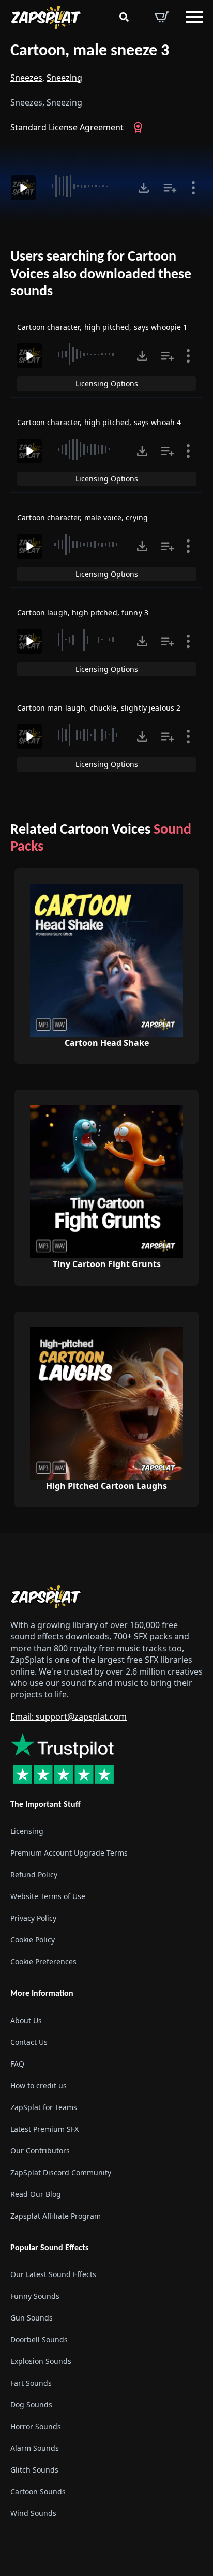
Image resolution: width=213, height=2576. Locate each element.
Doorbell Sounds (39, 2339)
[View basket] (162, 17)
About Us (26, 2020)
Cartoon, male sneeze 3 (90, 51)
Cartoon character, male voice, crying (82, 517)
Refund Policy (34, 1875)
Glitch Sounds (34, 2470)
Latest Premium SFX (44, 2129)
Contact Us (29, 2042)
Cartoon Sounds (38, 2491)
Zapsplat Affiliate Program (56, 2216)
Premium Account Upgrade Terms (69, 1853)
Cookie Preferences (43, 1962)
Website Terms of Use (48, 1897)
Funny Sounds (35, 2296)
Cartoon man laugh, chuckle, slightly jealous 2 (99, 708)
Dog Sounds (31, 2405)
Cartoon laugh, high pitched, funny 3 (83, 613)
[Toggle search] (124, 17)
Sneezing (64, 78)
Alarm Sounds (35, 2448)
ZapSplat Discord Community (61, 2172)
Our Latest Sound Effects (53, 2274)
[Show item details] (193, 188)
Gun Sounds (32, 2318)
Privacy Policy (33, 1918)
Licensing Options (107, 383)
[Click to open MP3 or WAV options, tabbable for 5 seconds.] (144, 188)
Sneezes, (27, 78)
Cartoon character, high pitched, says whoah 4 (99, 422)
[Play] (23, 188)
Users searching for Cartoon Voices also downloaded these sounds (101, 274)
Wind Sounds (33, 2513)
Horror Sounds (36, 2426)
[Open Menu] (194, 17)
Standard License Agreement (67, 127)
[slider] (86, 186)
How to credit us (39, 2085)
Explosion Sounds (41, 2361)
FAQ (17, 2064)
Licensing (27, 1832)
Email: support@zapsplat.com (69, 1716)
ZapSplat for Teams (44, 2107)
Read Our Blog (36, 2194)
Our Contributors (40, 2151)
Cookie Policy (33, 1940)
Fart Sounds (31, 2383)
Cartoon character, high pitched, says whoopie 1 (102, 327)
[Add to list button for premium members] (170, 188)
